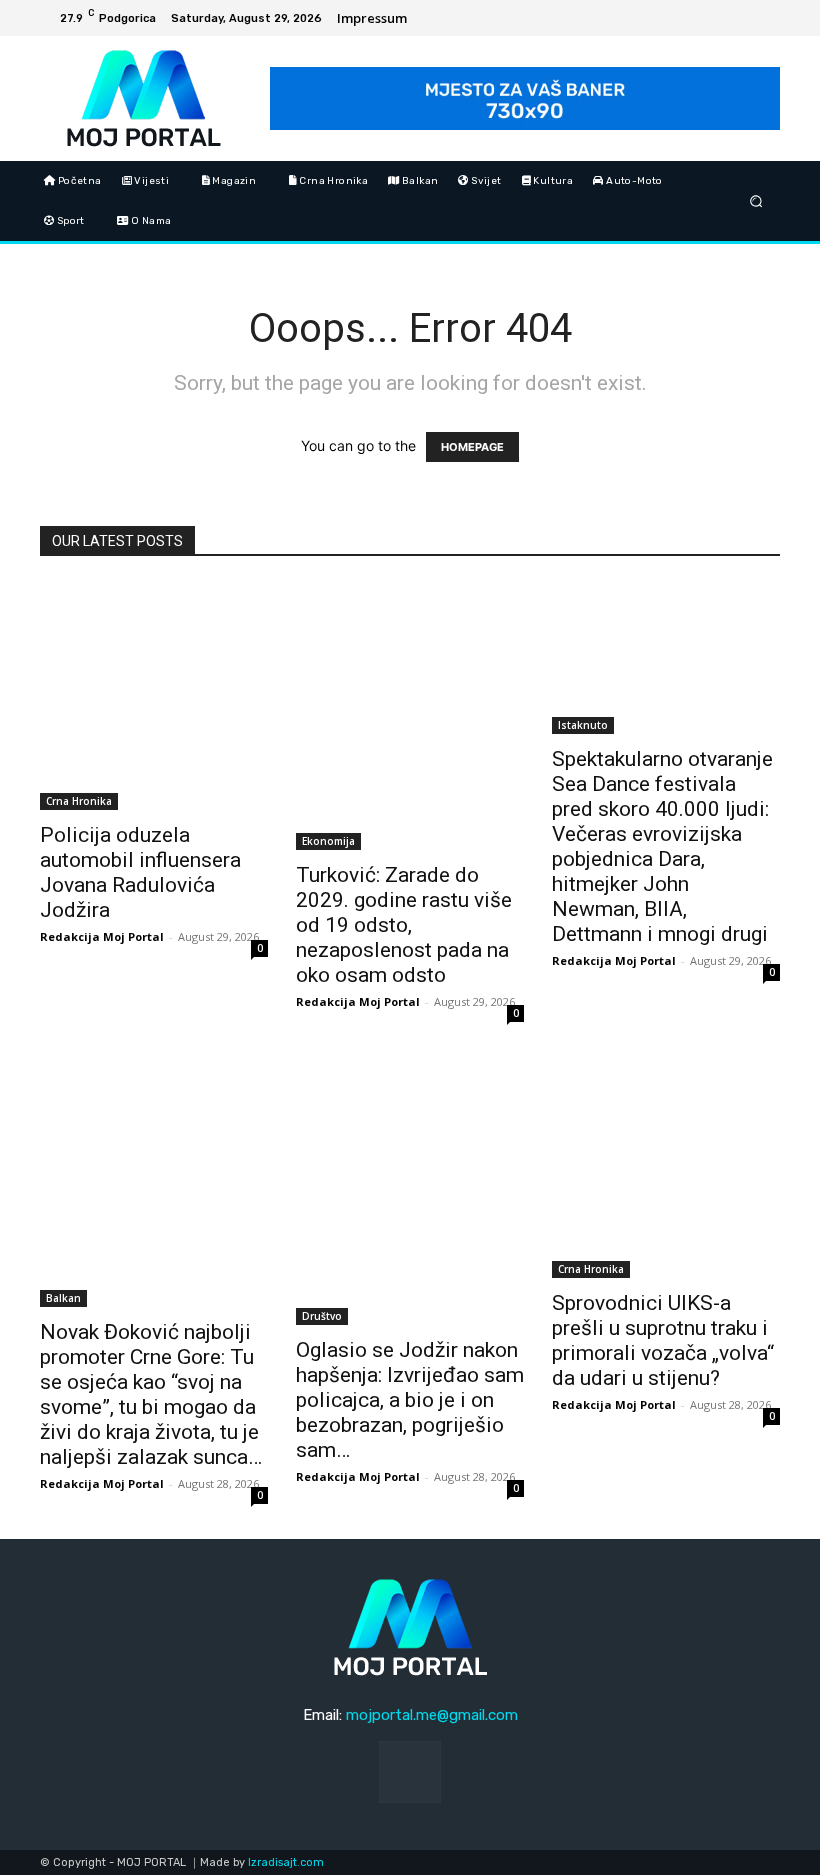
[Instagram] (761, 18)
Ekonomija (328, 841)
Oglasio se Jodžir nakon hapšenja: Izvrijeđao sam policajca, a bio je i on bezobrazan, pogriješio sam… (410, 1400)
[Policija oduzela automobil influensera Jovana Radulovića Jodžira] (154, 696)
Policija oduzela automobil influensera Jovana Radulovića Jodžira (140, 872)
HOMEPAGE (472, 447)
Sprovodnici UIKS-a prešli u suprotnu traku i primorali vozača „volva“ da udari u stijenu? (663, 1340)
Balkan (63, 1298)
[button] (756, 200)
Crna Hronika (79, 801)
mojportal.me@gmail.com (432, 1715)
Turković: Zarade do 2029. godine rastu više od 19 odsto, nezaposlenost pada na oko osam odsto (404, 925)
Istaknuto (583, 725)
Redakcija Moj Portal (102, 936)
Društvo (322, 1316)
